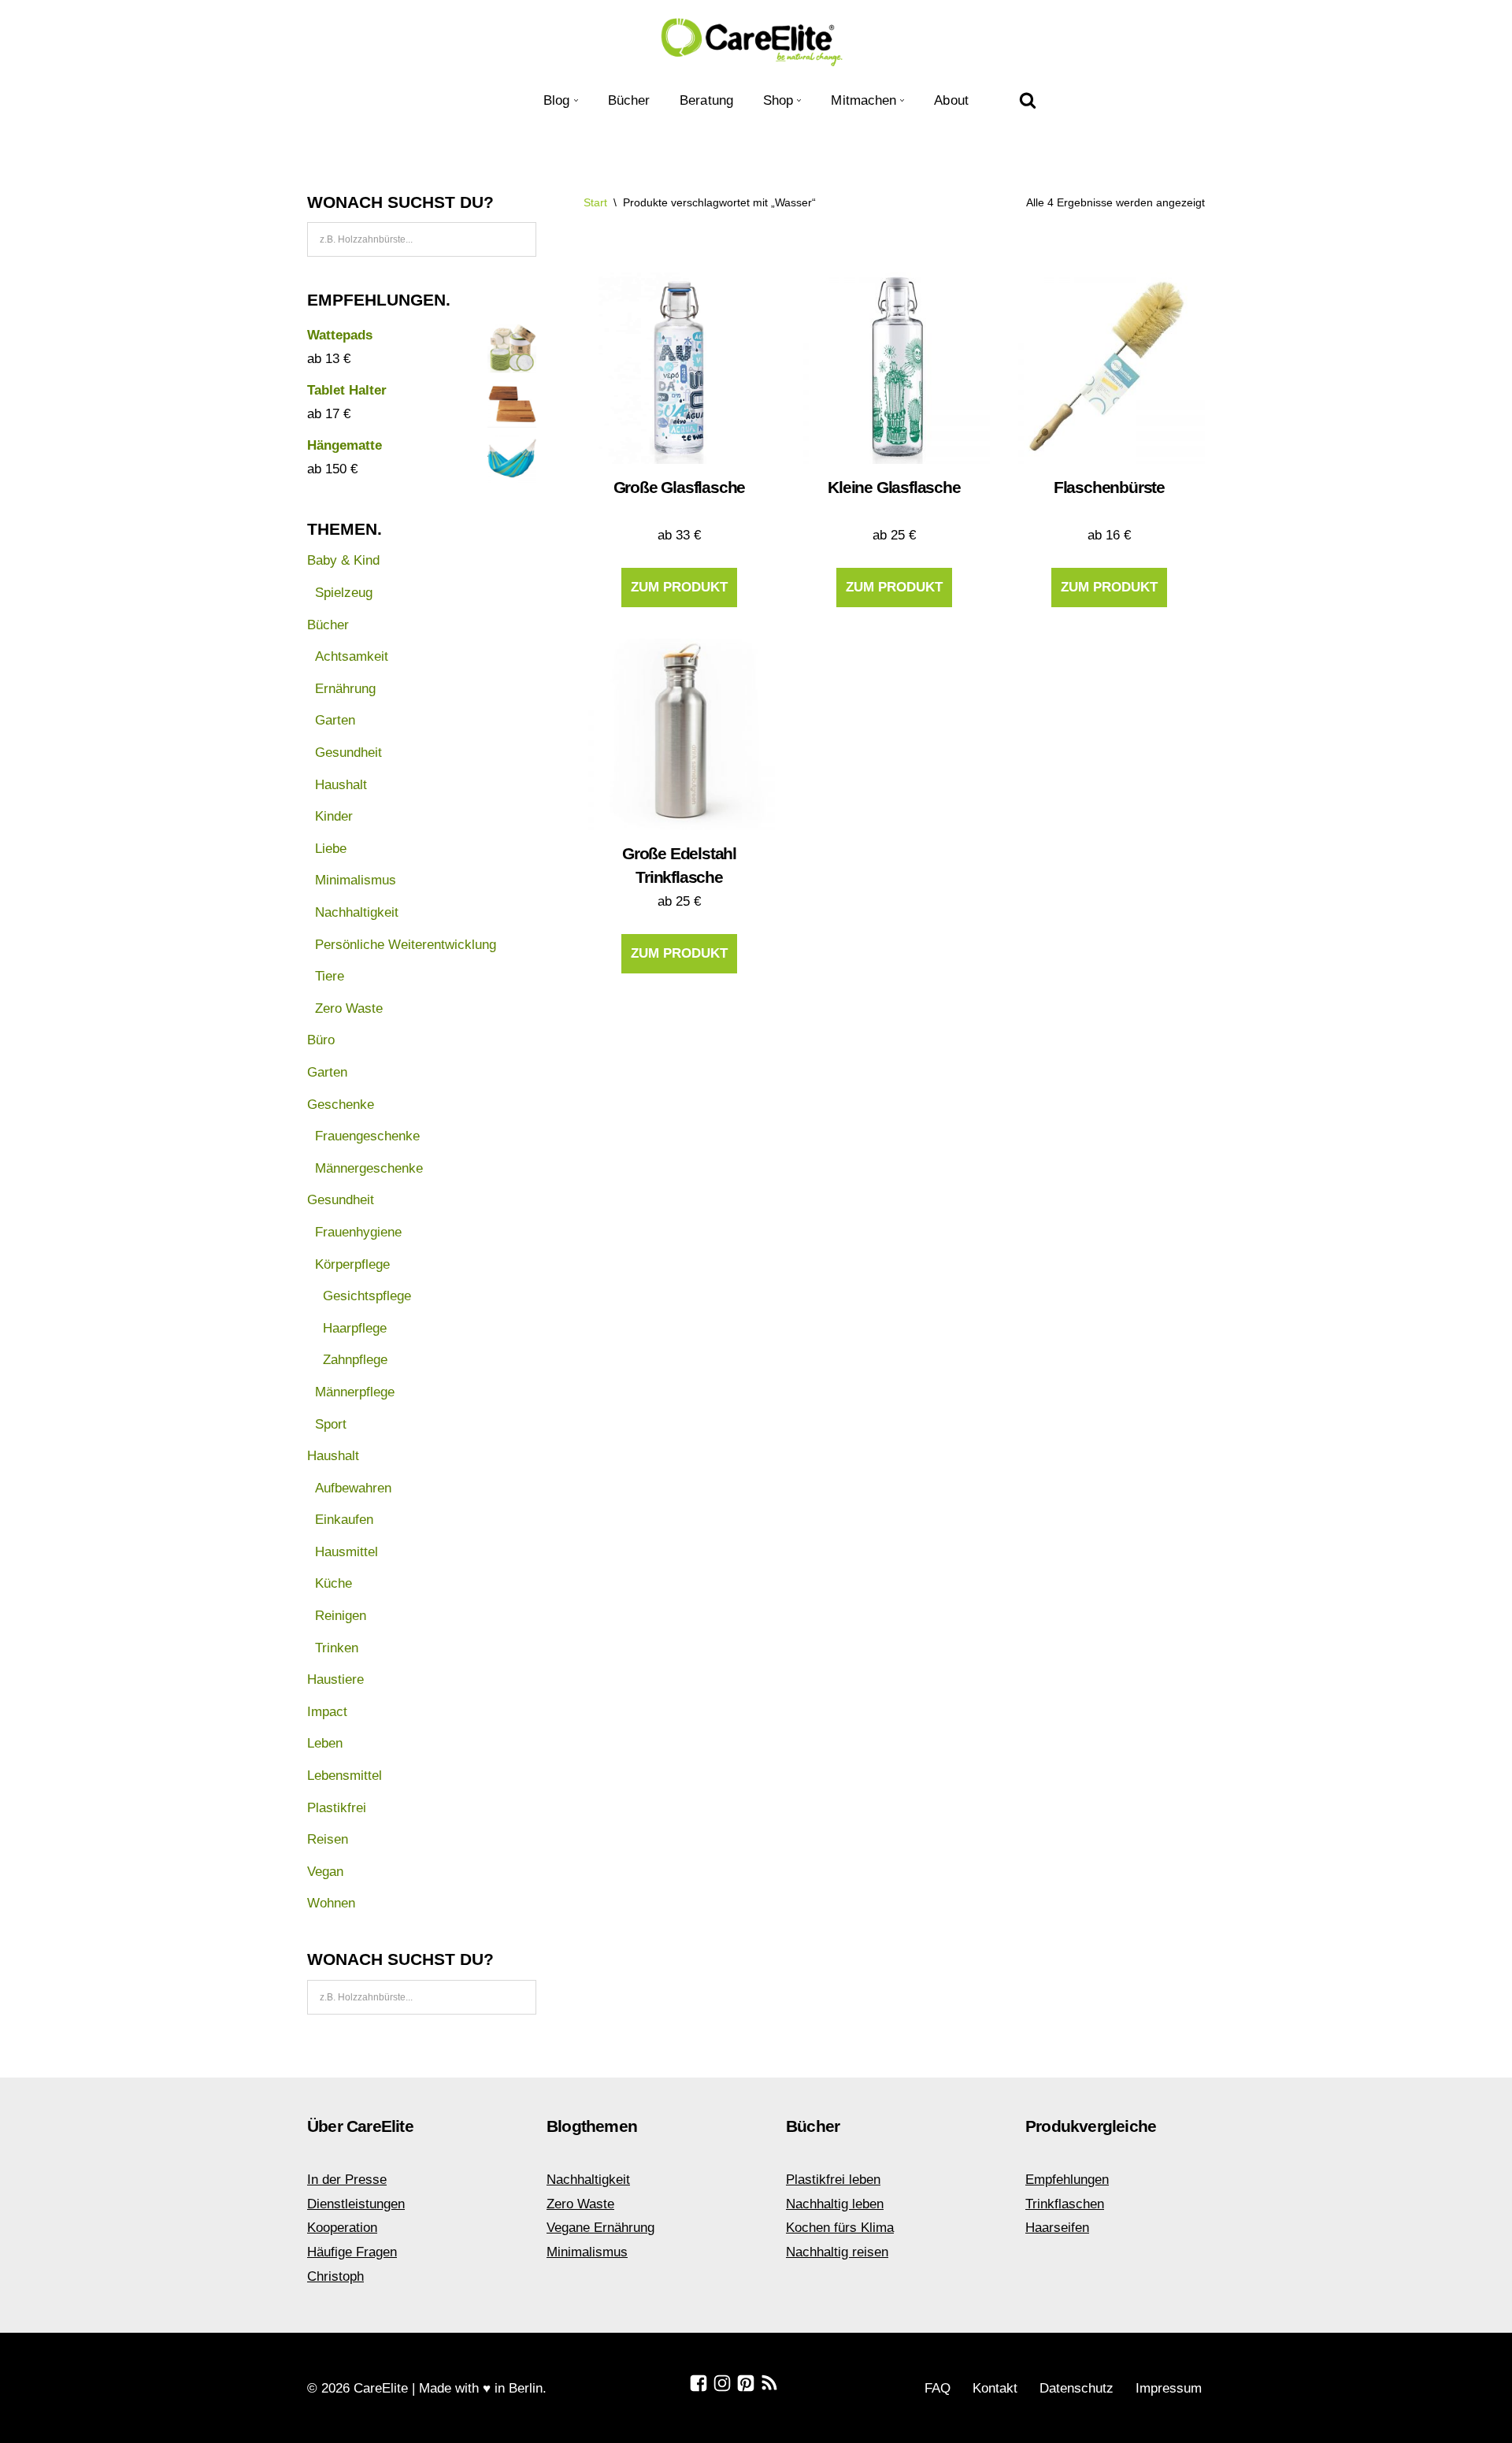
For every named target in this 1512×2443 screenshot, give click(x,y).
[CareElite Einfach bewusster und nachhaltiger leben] (756, 41)
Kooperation (342, 2228)
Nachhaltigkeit (357, 912)
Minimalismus (356, 880)
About (951, 100)
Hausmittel (346, 1552)
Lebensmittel (345, 1776)
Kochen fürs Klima (840, 2228)
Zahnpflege (355, 1360)
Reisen (328, 1839)
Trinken (337, 1648)
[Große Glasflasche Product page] (679, 368)
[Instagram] (722, 2383)
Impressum (1169, 2388)
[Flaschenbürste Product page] (1109, 368)
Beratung (706, 100)
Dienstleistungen (356, 2204)
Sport (331, 1424)
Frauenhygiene (358, 1232)
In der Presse (347, 2180)
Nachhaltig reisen (837, 2252)
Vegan (325, 1872)
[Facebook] (699, 2383)
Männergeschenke (369, 1168)
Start (595, 202)
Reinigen (341, 1616)
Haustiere (335, 1679)
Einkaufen (344, 1520)
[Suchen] (1028, 100)
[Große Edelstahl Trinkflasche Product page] (679, 734)
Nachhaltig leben (835, 2204)
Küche (334, 1583)
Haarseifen (1057, 2228)
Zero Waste (349, 1008)
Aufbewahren (353, 1488)
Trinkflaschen (1065, 2204)
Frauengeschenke (367, 1136)
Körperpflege (352, 1264)
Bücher (629, 100)
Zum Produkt (679, 587)
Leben (325, 1743)
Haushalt (341, 785)
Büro (321, 1040)
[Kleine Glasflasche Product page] (894, 368)
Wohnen (331, 1903)
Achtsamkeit (352, 656)
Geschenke (341, 1105)
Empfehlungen (1067, 2180)
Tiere (330, 976)
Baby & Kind (343, 560)
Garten (335, 720)
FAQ (938, 2388)
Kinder (334, 816)
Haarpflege (355, 1328)
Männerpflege (355, 1392)
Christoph (335, 2276)
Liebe (331, 849)
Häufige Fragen (352, 2252)
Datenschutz (1077, 2388)
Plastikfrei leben (833, 2180)
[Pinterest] (746, 2383)
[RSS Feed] (769, 2383)
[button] (576, 100)
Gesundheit (348, 753)
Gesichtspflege (367, 1296)
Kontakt (995, 2388)
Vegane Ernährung (600, 2228)
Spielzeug (344, 593)
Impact (327, 1712)
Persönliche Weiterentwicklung (406, 945)
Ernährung (345, 689)
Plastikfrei (337, 1808)
